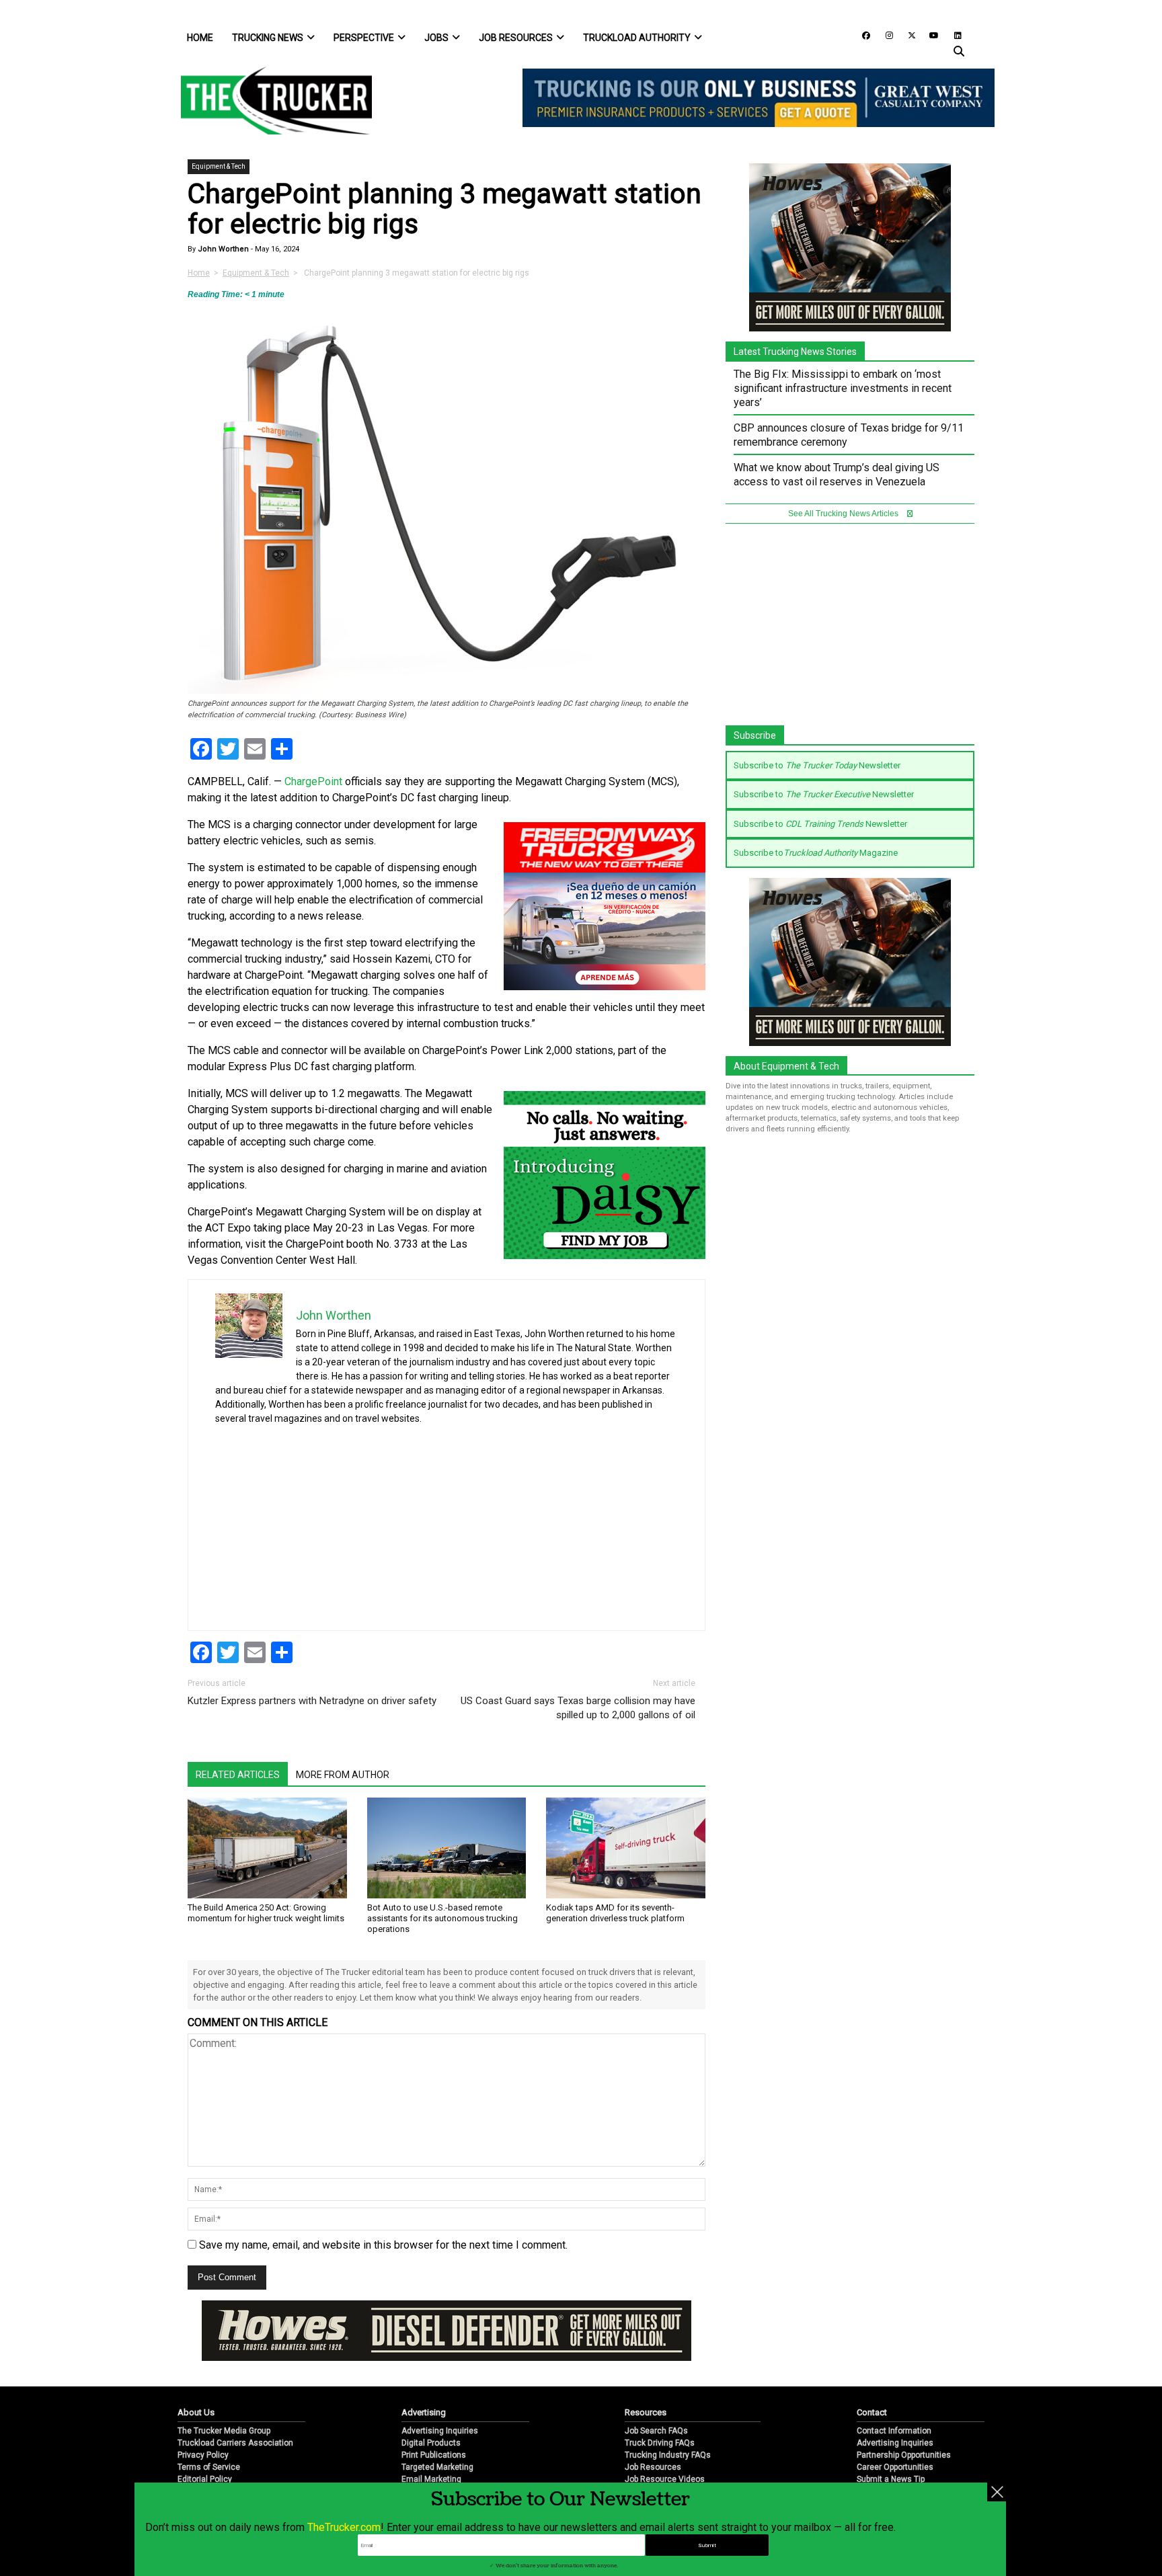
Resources (646, 2412)
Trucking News (268, 38)
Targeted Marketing (437, 2467)
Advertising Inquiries (440, 2431)
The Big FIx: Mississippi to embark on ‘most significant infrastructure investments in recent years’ (843, 388)
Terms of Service (209, 2467)
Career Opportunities (895, 2467)
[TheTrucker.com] (270, 100)
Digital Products (431, 2443)
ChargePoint (313, 781)
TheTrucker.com (344, 2527)
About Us (196, 2412)
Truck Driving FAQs (660, 2443)
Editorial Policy (205, 2479)
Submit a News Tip (891, 2479)
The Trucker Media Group (224, 2431)
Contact (872, 2412)
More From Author (343, 1775)
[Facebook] (861, 35)
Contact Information (894, 2431)
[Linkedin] (952, 35)
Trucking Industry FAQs (668, 2455)
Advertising (424, 2412)
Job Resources (516, 38)
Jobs (436, 38)
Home (200, 38)
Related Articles (238, 1775)
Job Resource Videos (665, 2479)
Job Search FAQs (656, 2431)
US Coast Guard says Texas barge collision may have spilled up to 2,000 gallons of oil (578, 1708)
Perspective (364, 38)
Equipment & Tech (219, 166)
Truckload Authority (637, 38)
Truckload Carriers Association (235, 2443)
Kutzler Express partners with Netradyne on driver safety (312, 1701)
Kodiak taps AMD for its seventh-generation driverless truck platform (615, 1913)
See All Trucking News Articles (844, 514)
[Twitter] (907, 35)
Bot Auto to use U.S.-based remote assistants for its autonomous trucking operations (442, 1918)
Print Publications (434, 2455)
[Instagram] (884, 35)
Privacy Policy (203, 2455)
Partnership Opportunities (904, 2455)
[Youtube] (930, 35)
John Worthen (222, 249)
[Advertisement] (577, 1523)
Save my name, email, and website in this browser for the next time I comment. (383, 2245)
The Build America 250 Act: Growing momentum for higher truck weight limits (266, 1913)
